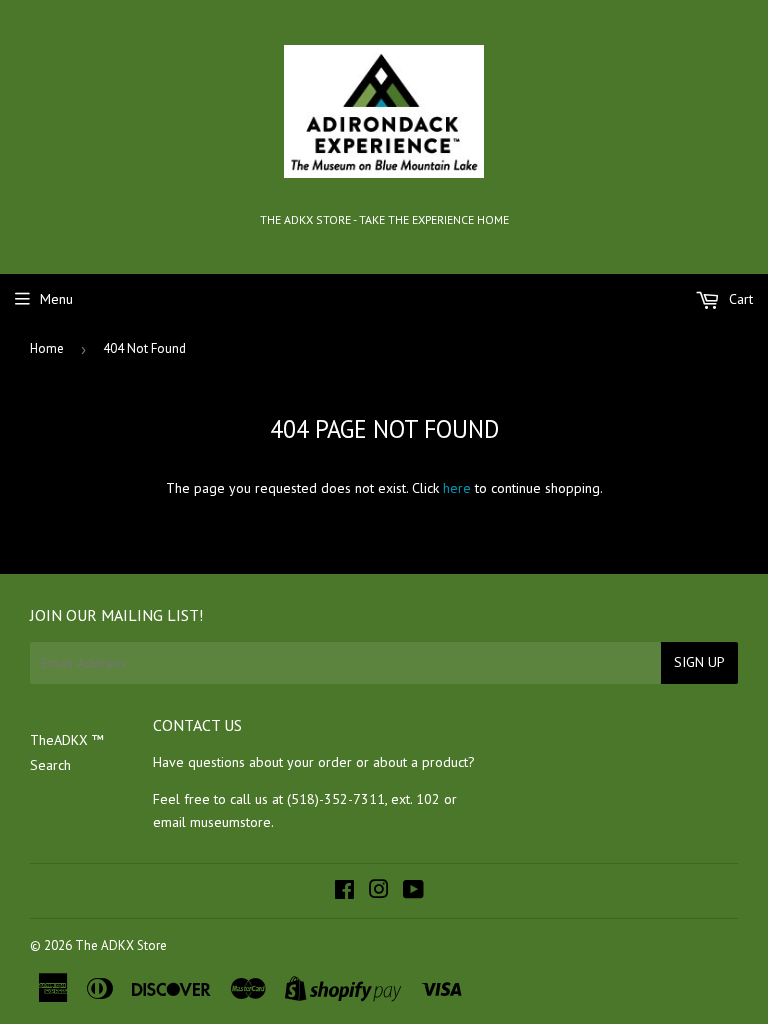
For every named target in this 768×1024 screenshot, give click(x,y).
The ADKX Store (121, 945)
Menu (56, 299)
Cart (739, 299)
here (457, 488)
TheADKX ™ (67, 740)
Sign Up (699, 662)
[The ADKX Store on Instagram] (379, 892)
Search (50, 765)
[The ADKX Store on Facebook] (344, 892)
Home (47, 348)
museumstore (230, 822)
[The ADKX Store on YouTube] (413, 892)
